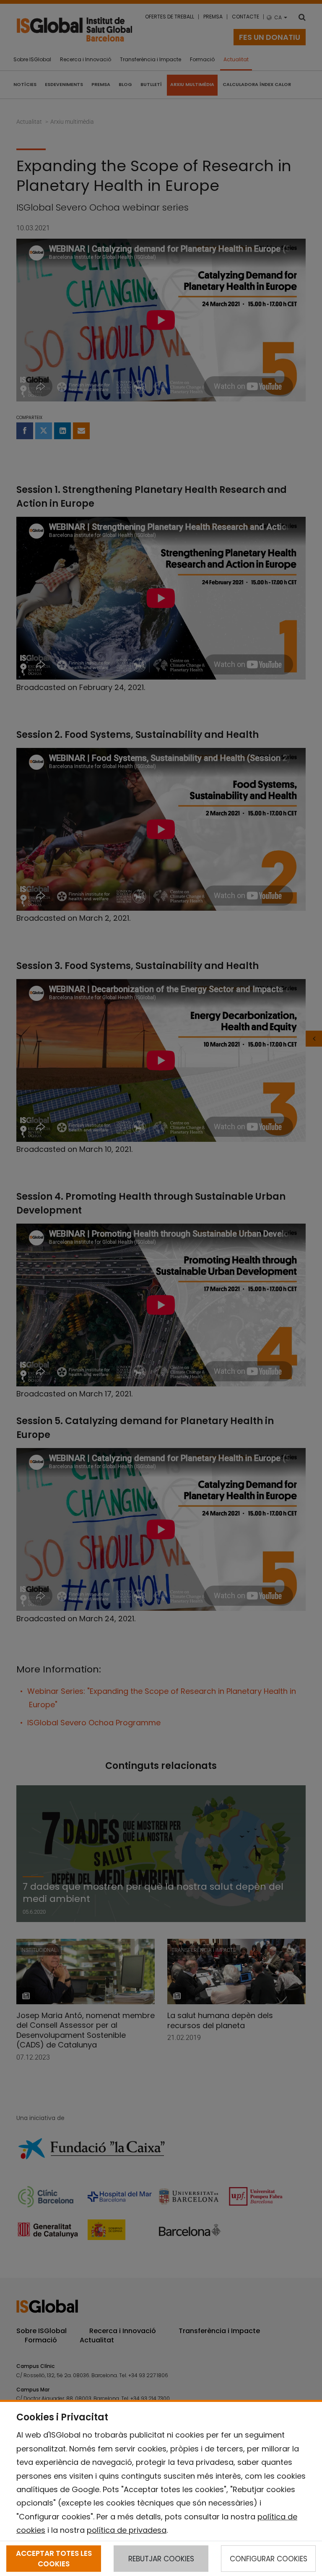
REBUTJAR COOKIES (161, 2559)
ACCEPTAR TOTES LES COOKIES (54, 2558)
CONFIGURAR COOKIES (269, 2559)
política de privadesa (127, 2530)
